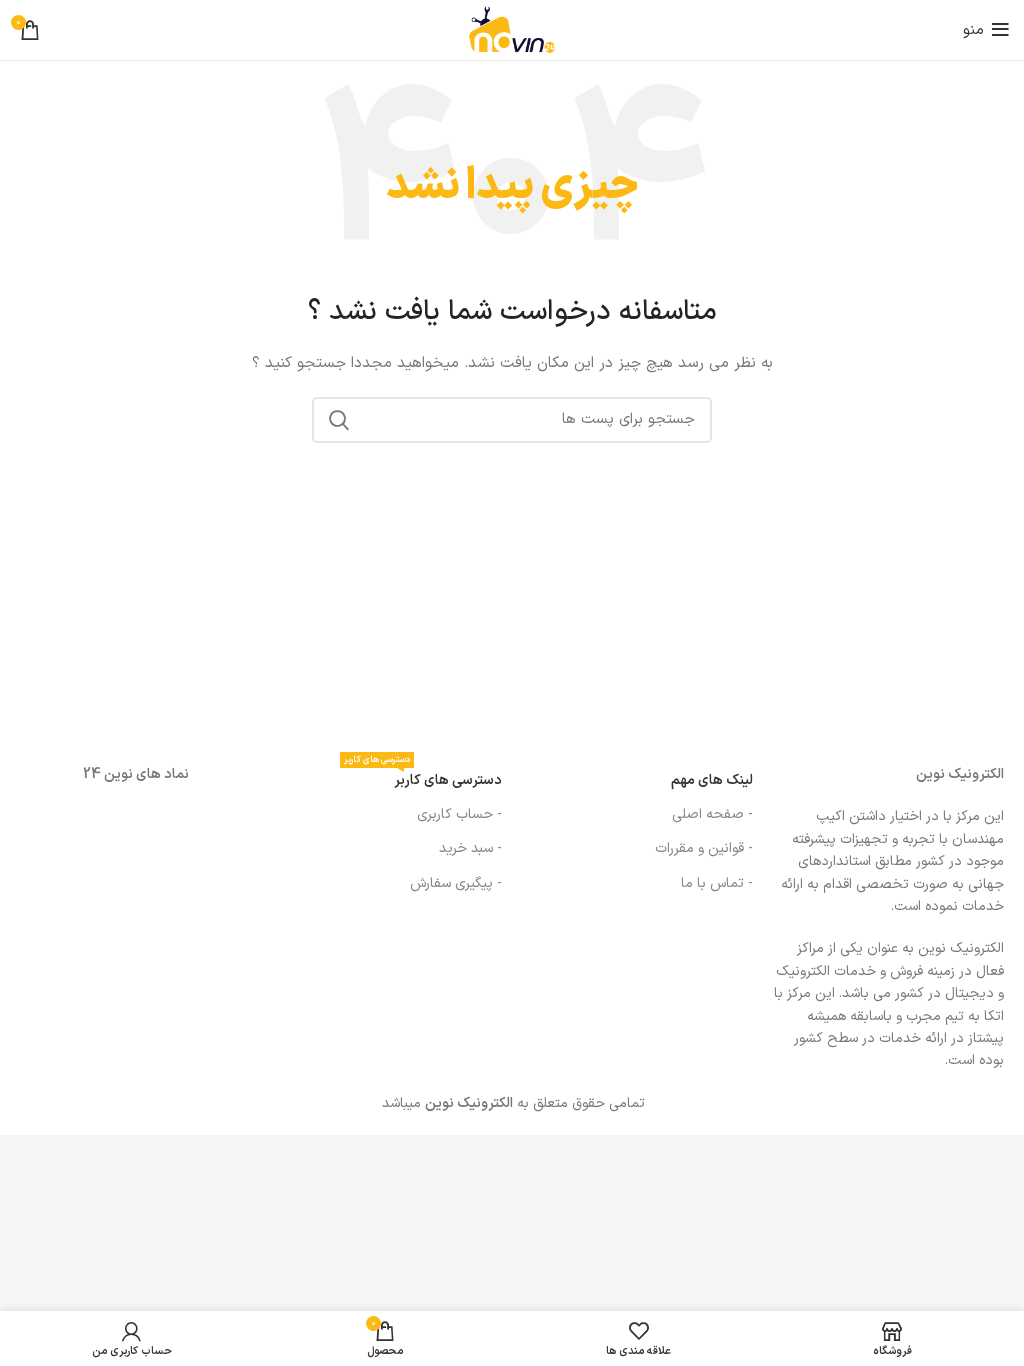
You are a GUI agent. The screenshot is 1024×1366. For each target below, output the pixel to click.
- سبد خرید (470, 848)
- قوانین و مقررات (704, 848)
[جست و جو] (339, 420)
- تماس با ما (717, 883)
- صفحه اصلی (712, 814)
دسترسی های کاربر (423, 777)
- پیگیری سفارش (456, 883)
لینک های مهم (712, 780)
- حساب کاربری (459, 814)
